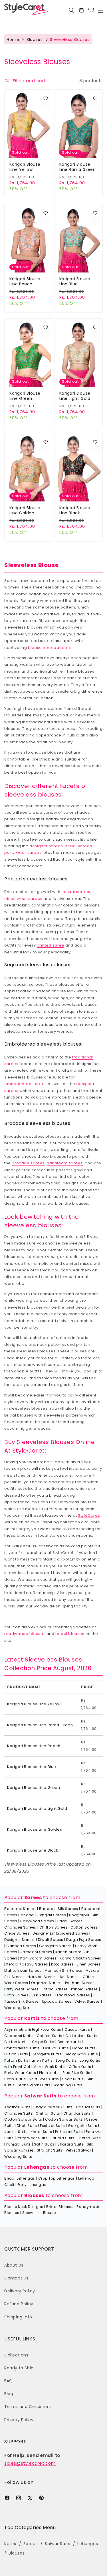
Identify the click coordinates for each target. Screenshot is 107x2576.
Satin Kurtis (15, 2079)
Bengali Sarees (52, 1915)
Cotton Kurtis (17, 2042)
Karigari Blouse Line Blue (75, 281)
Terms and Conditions (28, 2407)
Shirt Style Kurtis (44, 2079)
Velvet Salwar (78, 2150)
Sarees (33, 1898)
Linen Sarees (89, 1964)
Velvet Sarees (87, 2001)
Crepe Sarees (17, 1933)
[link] (91, 10)
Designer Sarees (20, 1940)
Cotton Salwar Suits (23, 2119)
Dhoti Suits (27, 2126)
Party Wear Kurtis (20, 2073)
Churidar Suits (77, 2113)
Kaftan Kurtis (16, 2060)
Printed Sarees (84, 1989)
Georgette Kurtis (47, 2054)
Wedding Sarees (20, 2008)
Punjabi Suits (19, 2144)
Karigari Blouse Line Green (25, 396)
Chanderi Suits (18, 2113)
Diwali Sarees (51, 1940)
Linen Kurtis (42, 2060)
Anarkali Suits (17, 2107)
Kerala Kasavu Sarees (27, 1964)
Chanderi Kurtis (19, 2036)
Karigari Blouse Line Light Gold (75, 396)
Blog (9, 2394)
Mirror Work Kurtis (50, 2067)
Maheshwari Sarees (23, 1970)
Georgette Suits (82, 2126)
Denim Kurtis (69, 2042)
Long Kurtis (66, 2060)
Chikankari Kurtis (81, 2036)
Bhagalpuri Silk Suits (53, 2107)
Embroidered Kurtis (22, 2048)
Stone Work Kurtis (34, 2085)
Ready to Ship (19, 2368)
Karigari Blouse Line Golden (25, 510)
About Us (14, 2265)
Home (13, 39)
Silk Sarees (42, 1995)
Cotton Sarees (84, 1927)
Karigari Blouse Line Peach (25, 281)
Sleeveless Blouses (40, 2213)
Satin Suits (44, 2144)
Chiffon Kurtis (50, 2036)
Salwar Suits (40, 2096)
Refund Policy (19, 2304)
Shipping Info (18, 2317)
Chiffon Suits (48, 2113)
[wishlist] (46, 99)
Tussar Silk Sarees (22, 2001)
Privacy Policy (19, 2420)
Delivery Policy (20, 2291)
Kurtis (32, 2018)
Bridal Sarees (70, 1921)
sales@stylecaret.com (30, 2463)
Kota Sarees (62, 1964)
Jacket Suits (16, 2132)
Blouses (35, 39)
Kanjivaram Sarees (38, 1958)
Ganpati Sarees (21, 1946)
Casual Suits (88, 2107)
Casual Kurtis (77, 2029)
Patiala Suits (62, 2138)
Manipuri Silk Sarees (63, 1970)
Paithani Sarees (80, 1983)
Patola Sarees (55, 1989)
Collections (16, 2355)
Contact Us (16, 2278)
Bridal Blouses (60, 2207)
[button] (101, 10)
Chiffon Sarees (53, 1927)
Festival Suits (52, 2126)
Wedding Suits (18, 2157)
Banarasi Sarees (20, 1909)
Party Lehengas (32, 2185)
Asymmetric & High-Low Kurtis (33, 2029)
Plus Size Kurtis (77, 2073)
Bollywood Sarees (37, 1921)
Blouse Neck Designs (24, 2207)
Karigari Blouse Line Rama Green (78, 167)
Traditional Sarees (72, 1995)
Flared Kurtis (84, 2048)
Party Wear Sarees (21, 1989)
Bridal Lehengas (20, 2178)
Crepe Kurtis (43, 2042)
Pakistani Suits (69, 2132)
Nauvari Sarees (42, 1977)
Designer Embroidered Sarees (60, 1933)
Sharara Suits (70, 2144)
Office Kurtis (80, 2067)
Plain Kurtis (49, 2073)
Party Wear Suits (32, 2138)
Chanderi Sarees (20, 1927)
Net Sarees (70, 1977)
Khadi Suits (41, 2132)
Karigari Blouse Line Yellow (25, 167)
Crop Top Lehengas (57, 2178)
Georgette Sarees (55, 1946)
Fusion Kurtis (16, 2054)
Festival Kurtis (56, 2048)
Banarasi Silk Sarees (59, 1909)
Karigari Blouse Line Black (75, 510)
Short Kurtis (73, 2079)
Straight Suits (50, 2150)
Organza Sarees (46, 1983)
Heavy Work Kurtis (81, 2054)
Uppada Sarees (57, 2001)
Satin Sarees (16, 1995)
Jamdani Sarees (36, 1952)
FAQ (9, 2381)
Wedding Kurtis (68, 2085)
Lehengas (37, 2167)
